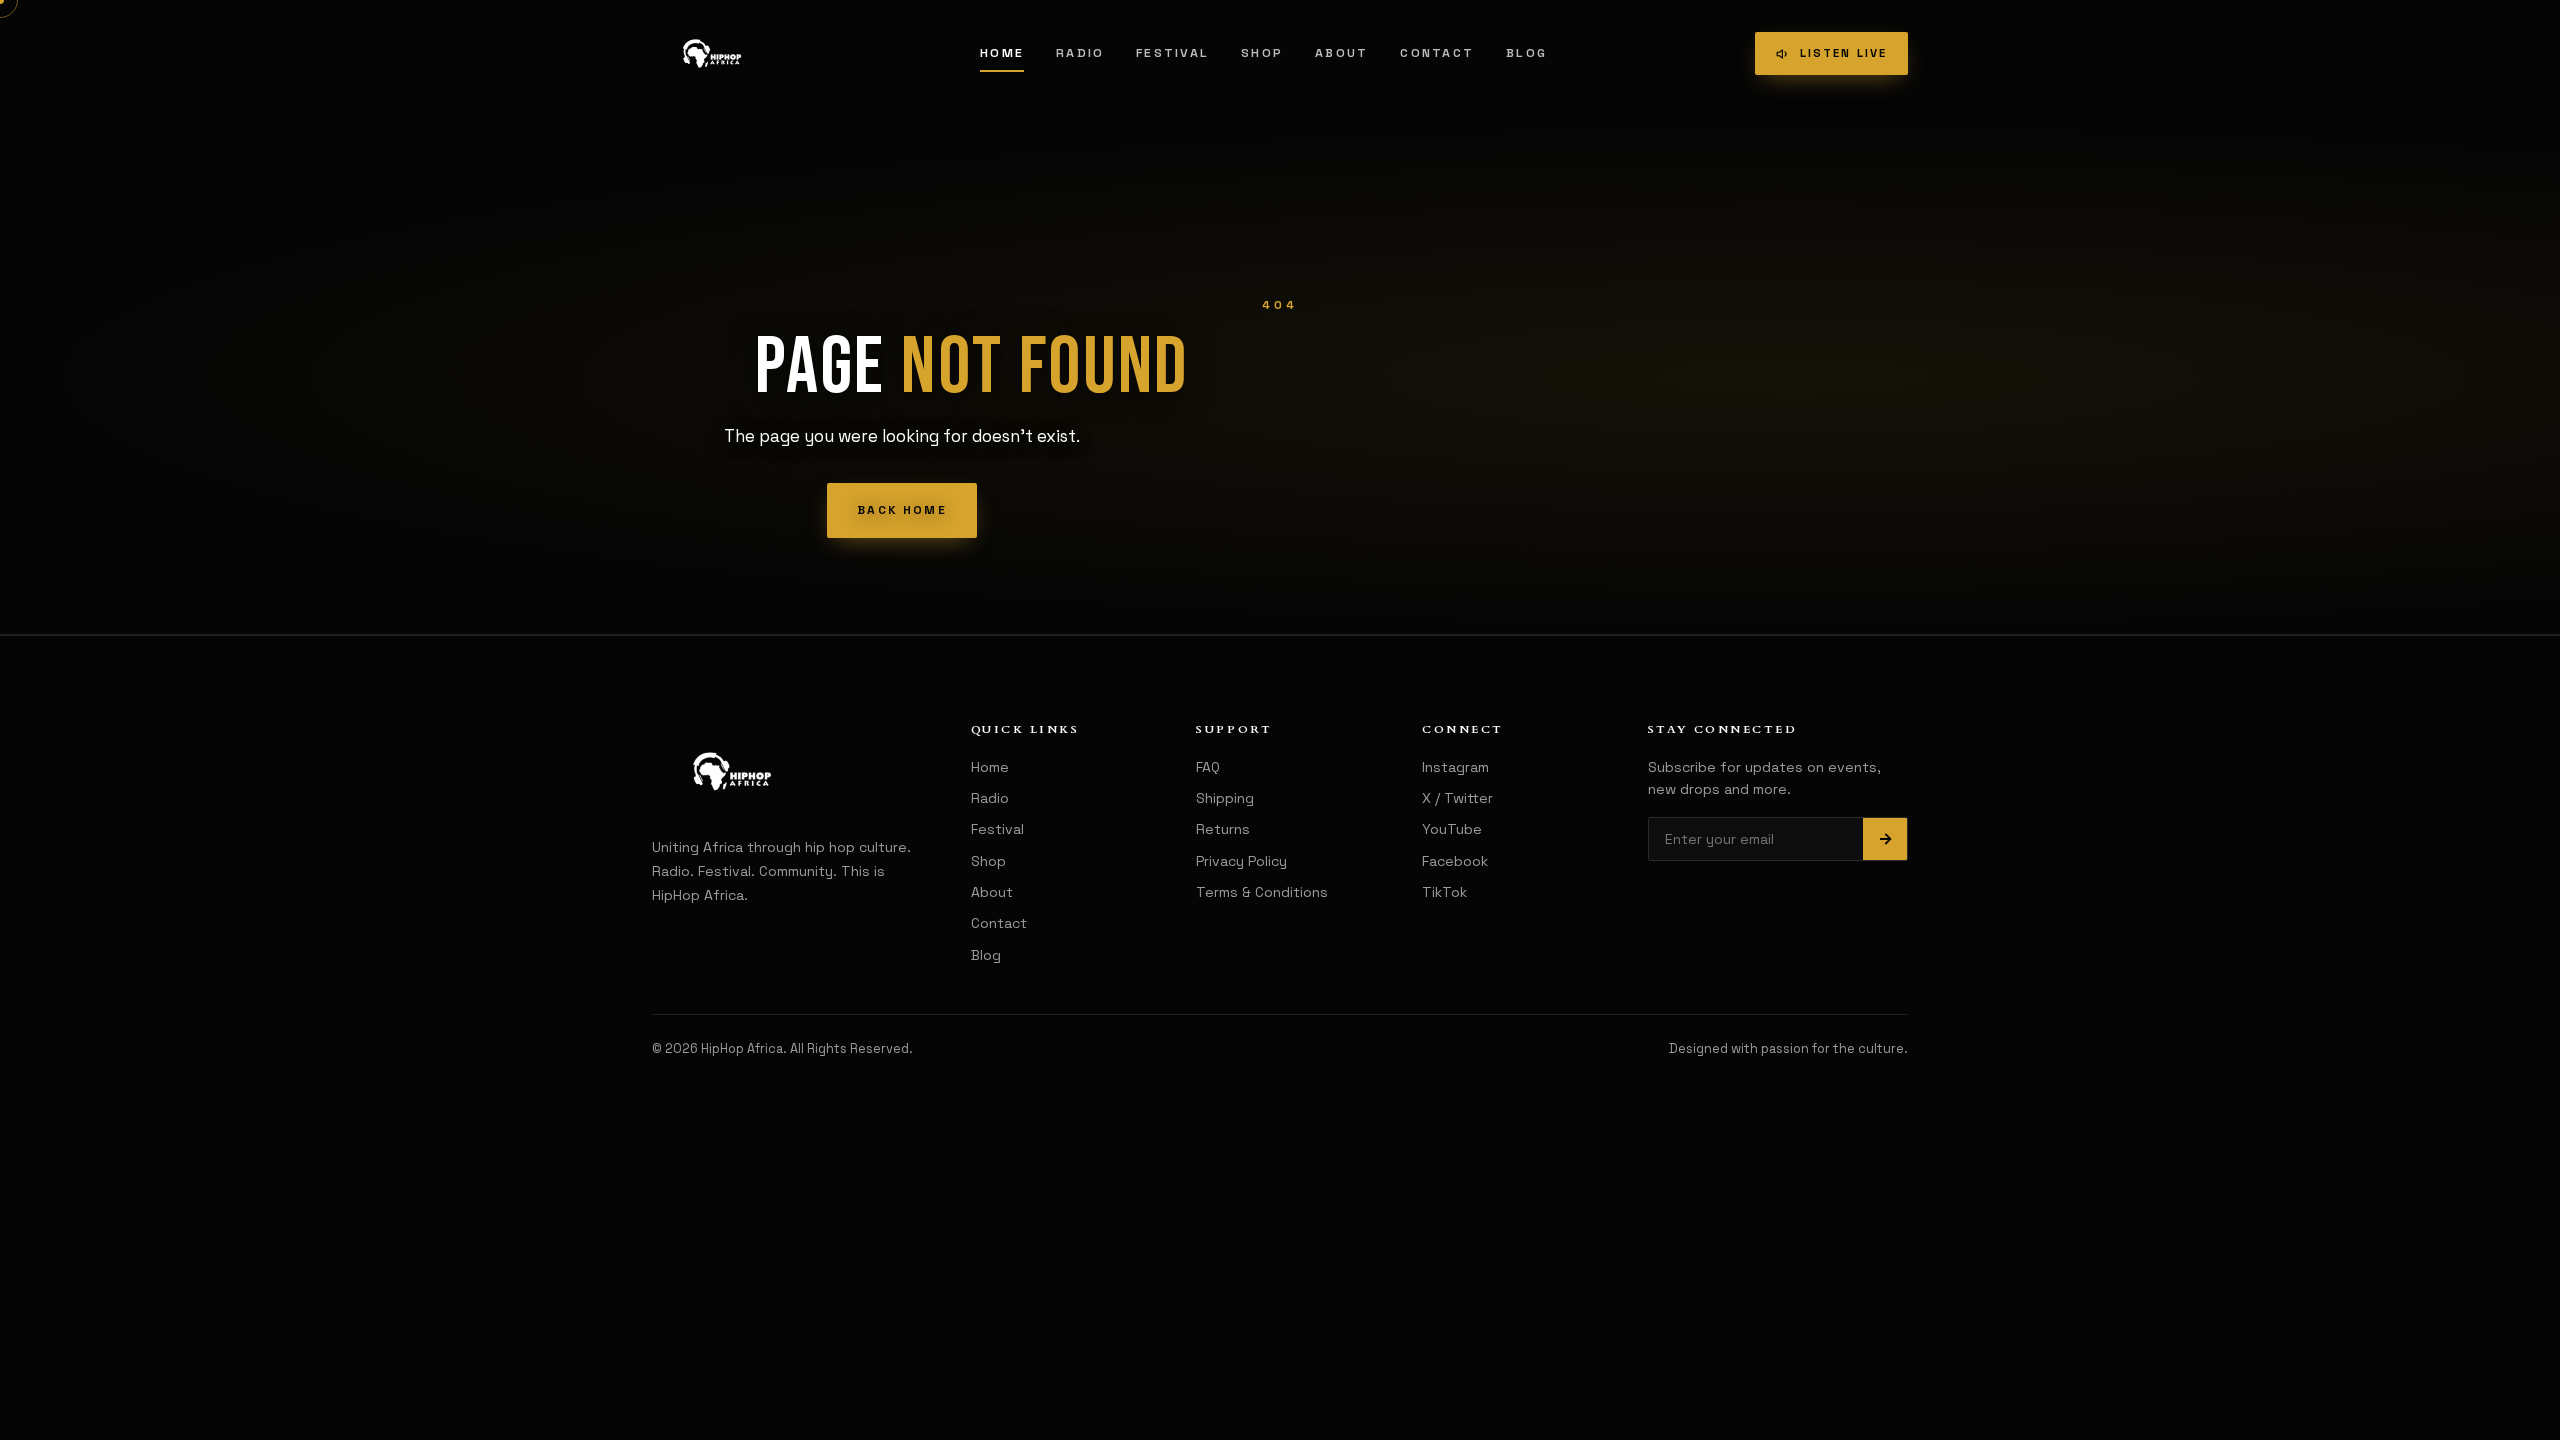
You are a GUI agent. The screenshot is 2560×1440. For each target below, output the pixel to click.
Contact (1437, 53)
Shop (1262, 53)
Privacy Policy (1241, 861)
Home (1002, 53)
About (1341, 53)
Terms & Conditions (1262, 892)
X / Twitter (1457, 798)
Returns (1223, 829)
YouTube (1452, 829)
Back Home (901, 510)
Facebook (1455, 861)
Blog (1526, 53)
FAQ (1208, 767)
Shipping (1225, 798)
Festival (1172, 53)
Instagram (1455, 767)
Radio (1080, 53)
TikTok (1444, 892)
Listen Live (1843, 53)
